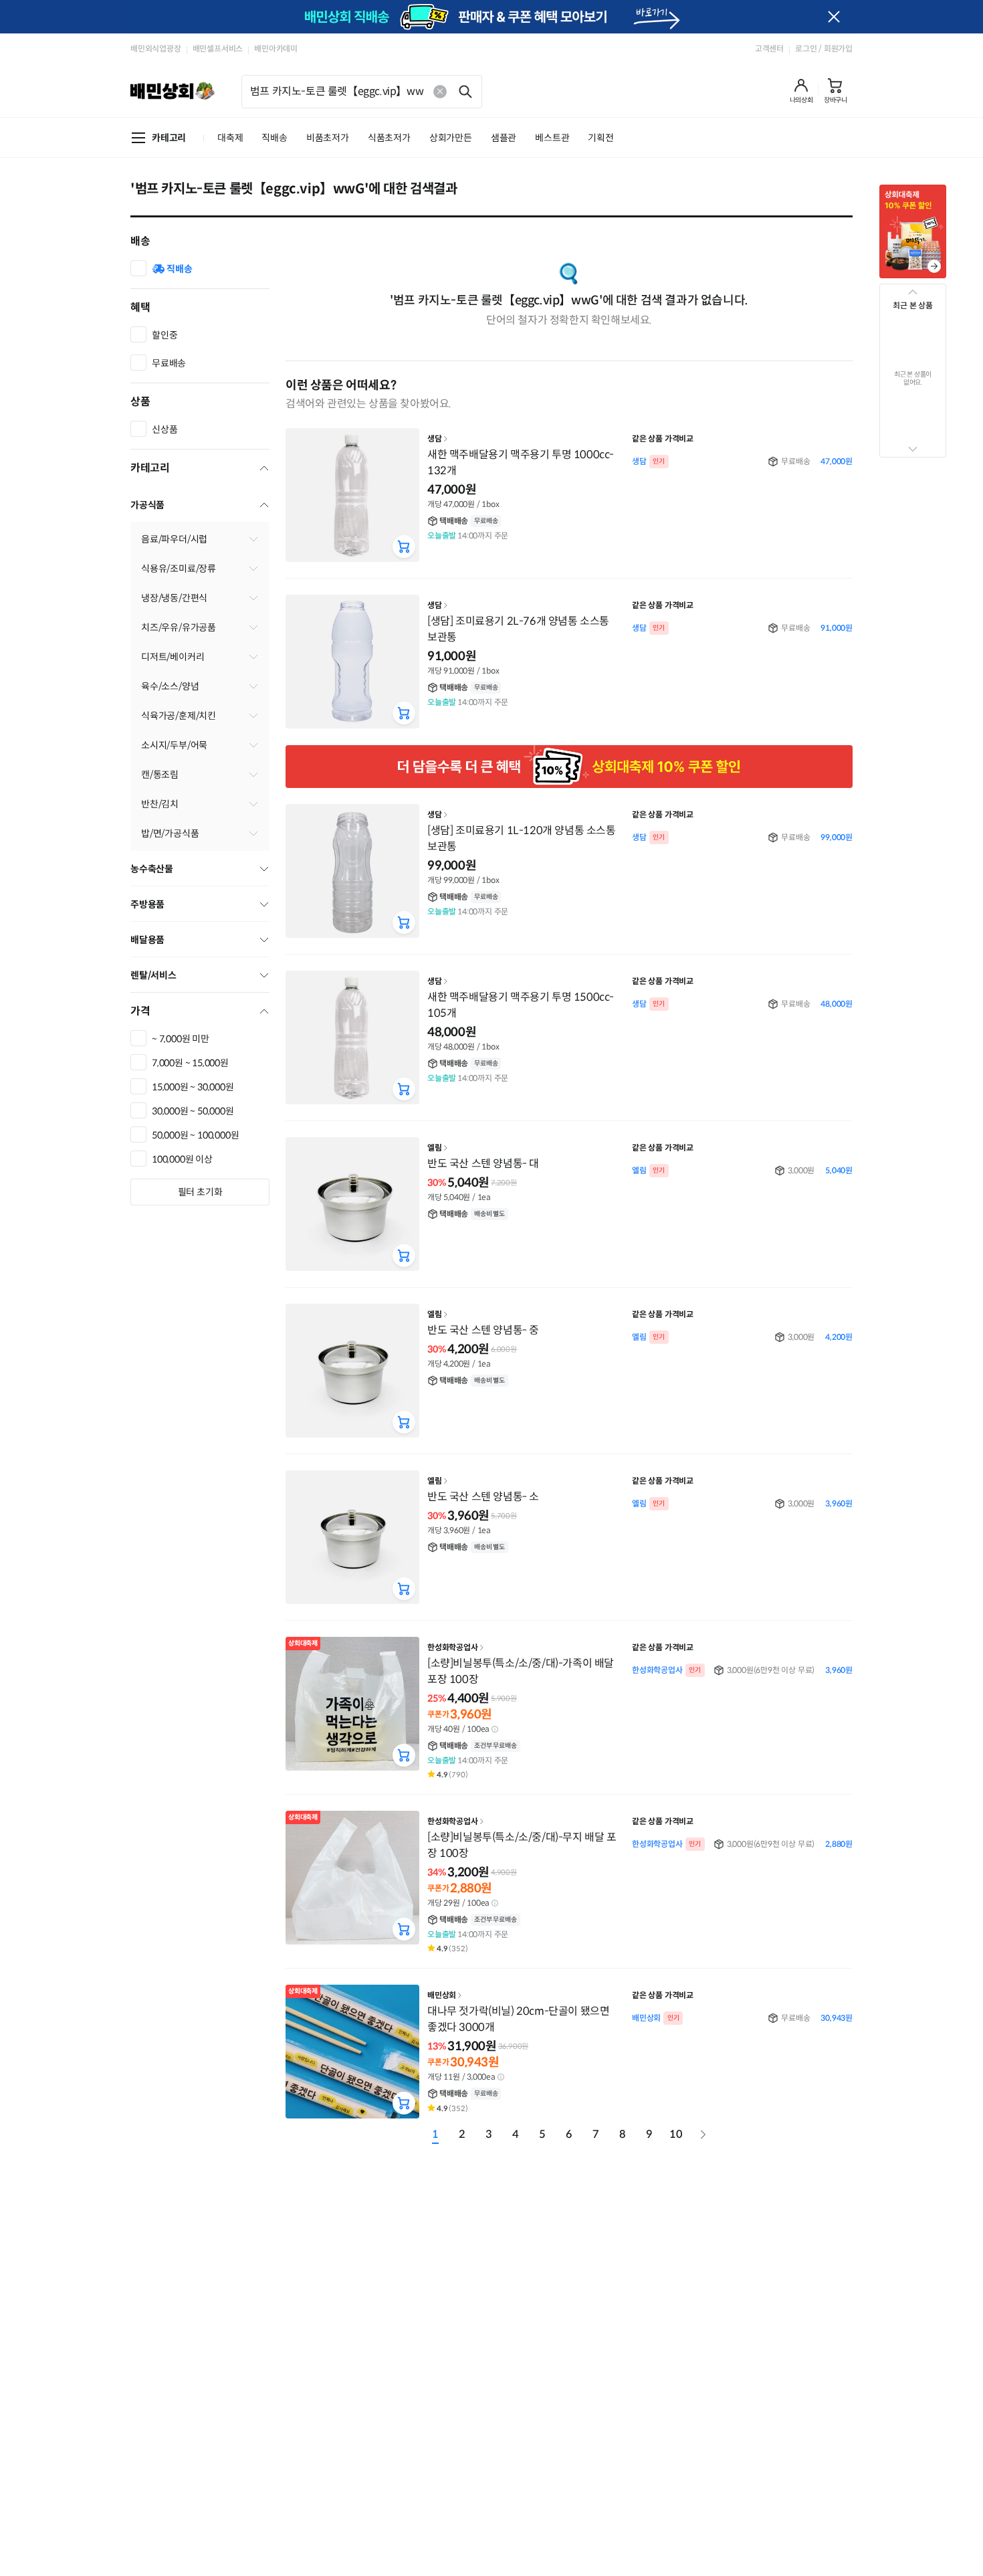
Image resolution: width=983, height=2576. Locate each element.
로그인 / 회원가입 (824, 48)
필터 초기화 (200, 1192)
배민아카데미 (276, 48)
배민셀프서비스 (218, 48)
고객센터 (769, 48)
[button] (801, 91)
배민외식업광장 (156, 48)
